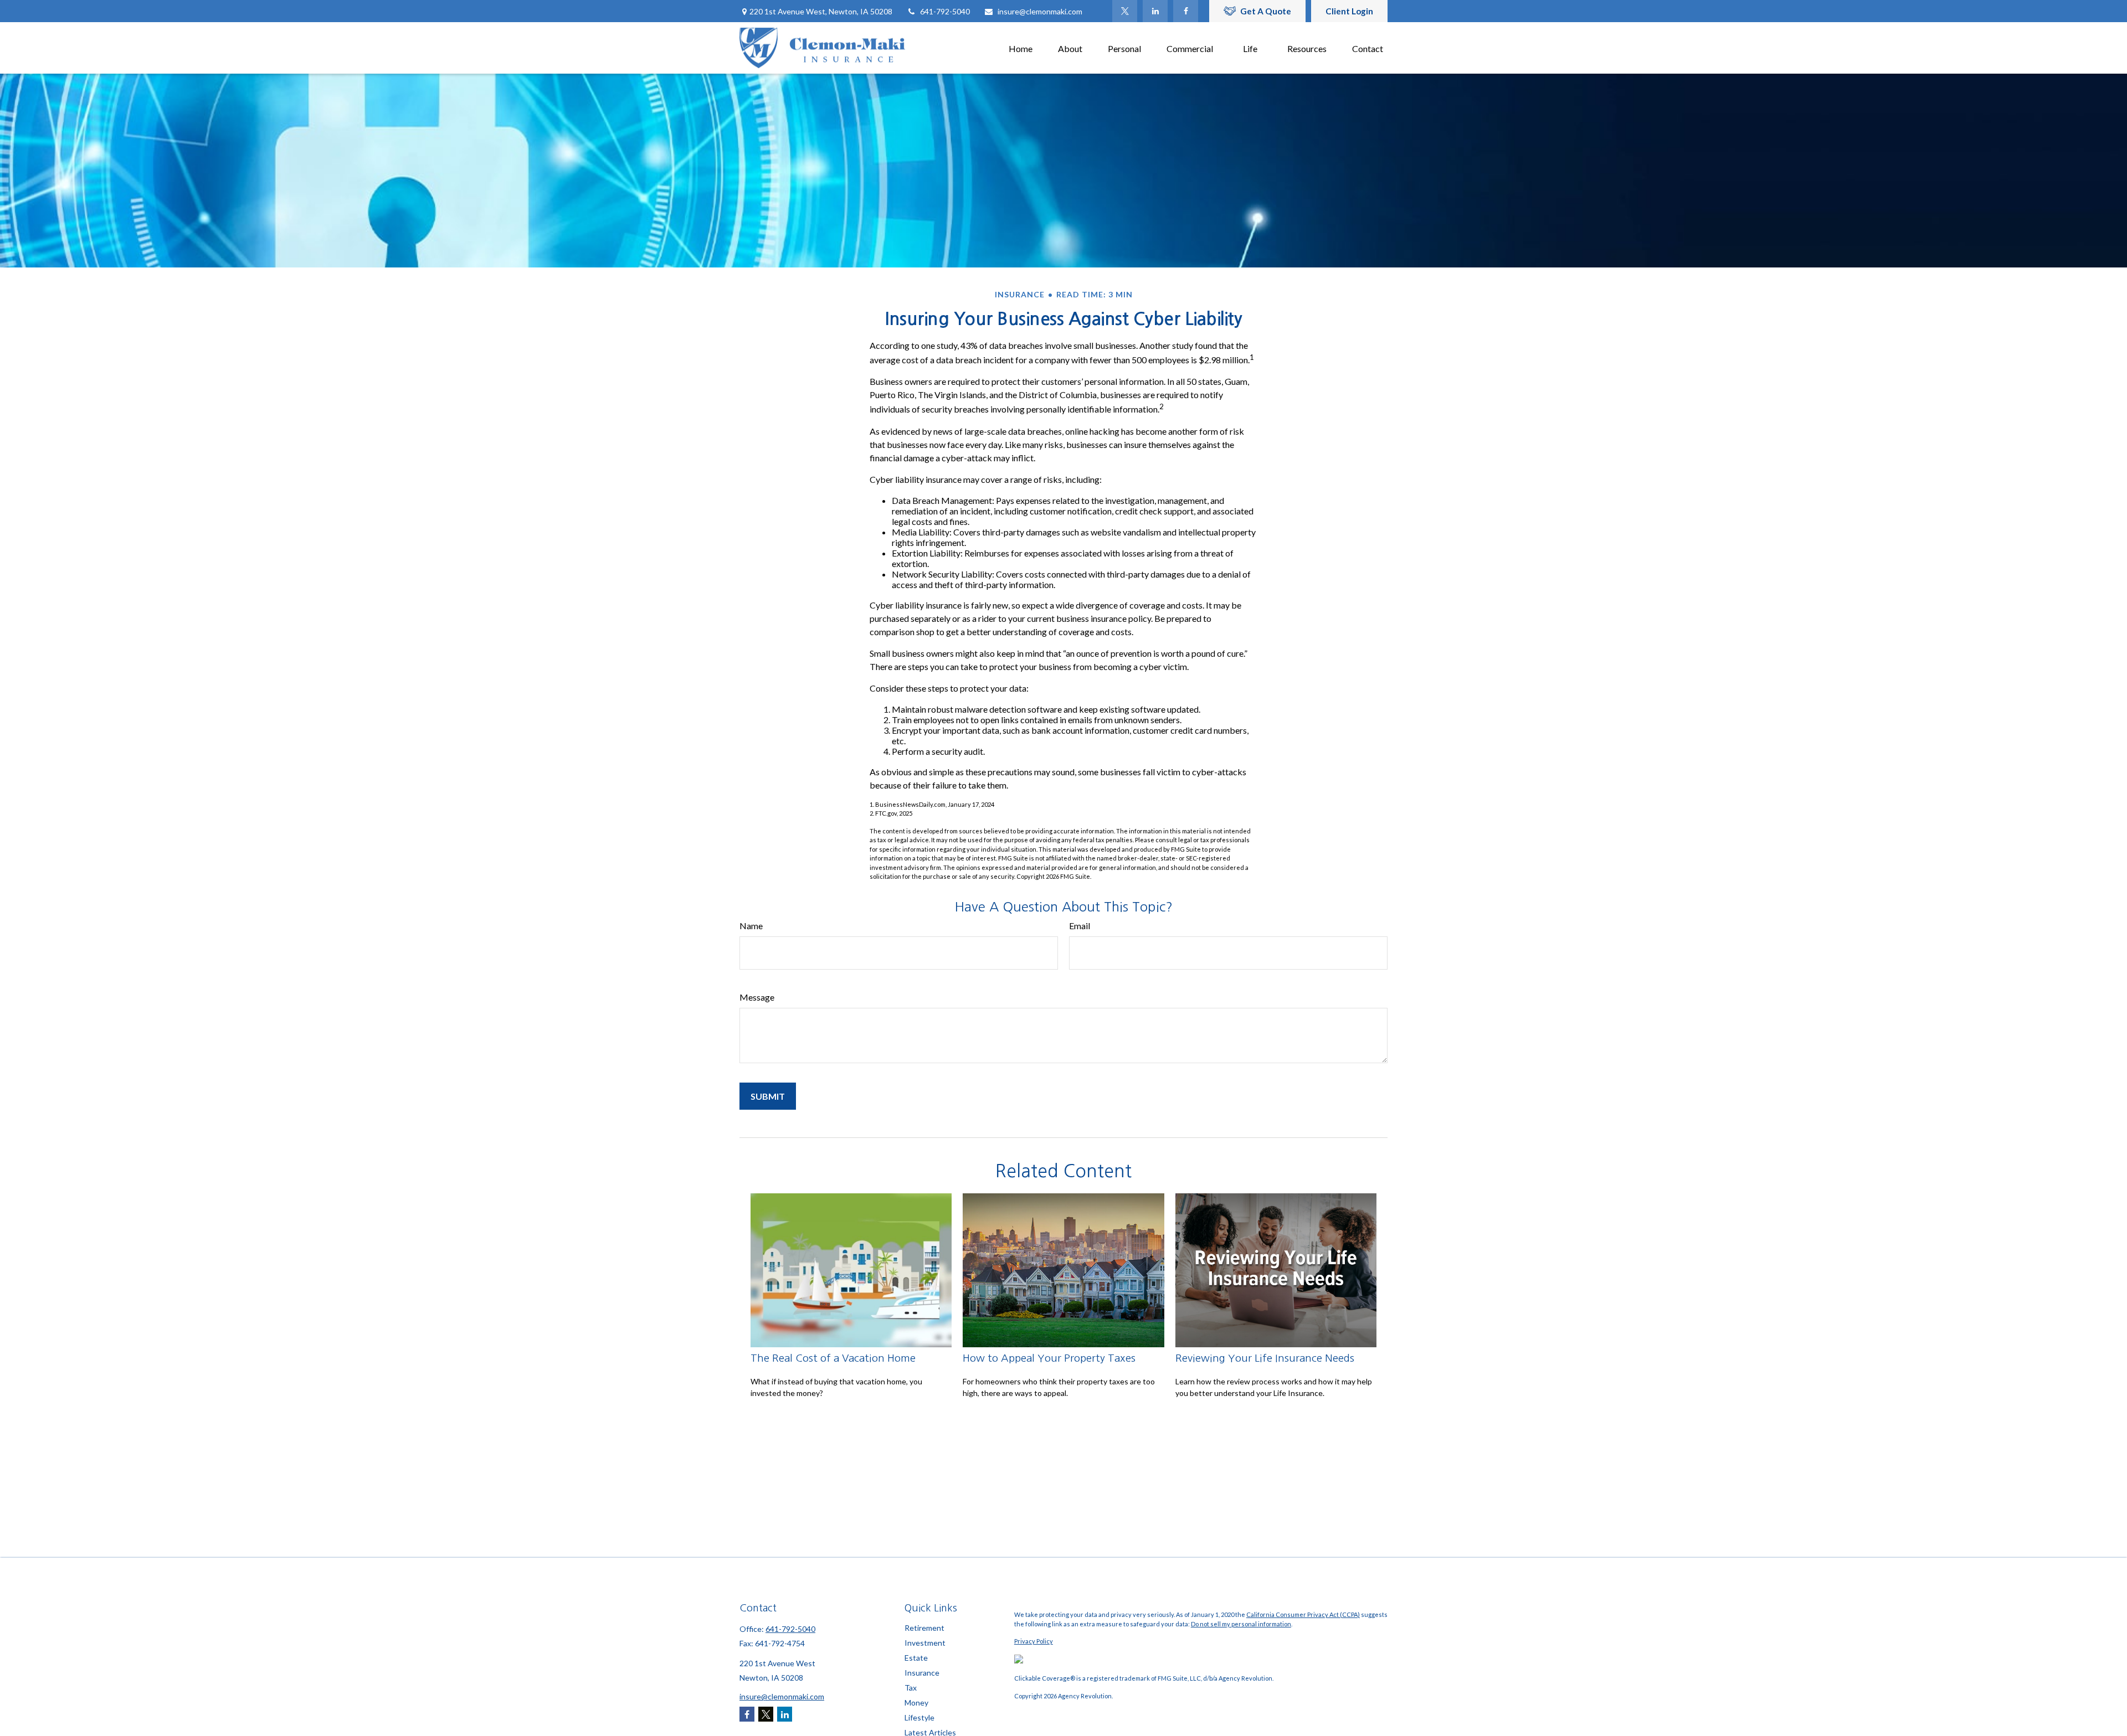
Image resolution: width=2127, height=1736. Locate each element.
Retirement (924, 1628)
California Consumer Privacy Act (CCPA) (1303, 1614)
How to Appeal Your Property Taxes (1049, 1358)
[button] (1021, 48)
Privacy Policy (1034, 1641)
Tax (911, 1688)
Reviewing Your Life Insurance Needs (1265, 1358)
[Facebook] (1186, 11)
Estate (916, 1658)
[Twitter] (1125, 11)
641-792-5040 (945, 11)
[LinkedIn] (1155, 11)
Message (757, 997)
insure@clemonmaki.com (1040, 11)
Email (1080, 926)
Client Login (1349, 11)
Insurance (922, 1673)
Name (751, 926)
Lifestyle (919, 1717)
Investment (925, 1643)
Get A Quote (1266, 11)
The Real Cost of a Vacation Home (833, 1358)
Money (916, 1702)
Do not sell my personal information (1241, 1624)
